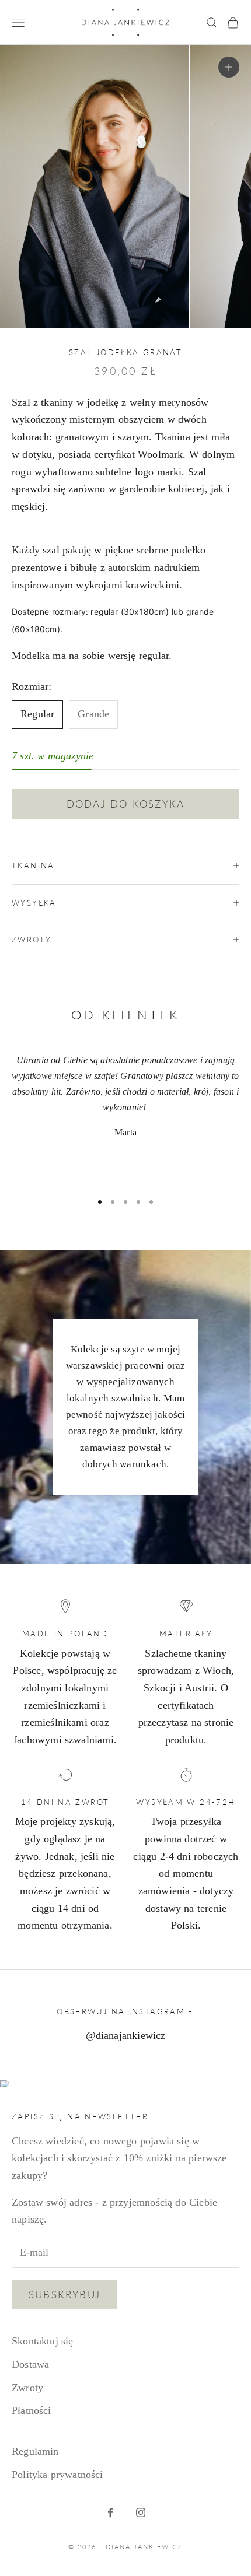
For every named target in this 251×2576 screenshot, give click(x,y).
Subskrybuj (65, 2295)
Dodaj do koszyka (125, 804)
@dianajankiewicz (126, 2035)
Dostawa (30, 2364)
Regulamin (35, 2451)
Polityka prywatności (57, 2475)
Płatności (32, 2410)
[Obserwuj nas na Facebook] (110, 2512)
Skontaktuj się (43, 2341)
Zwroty (27, 2388)
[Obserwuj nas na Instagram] (141, 2512)
